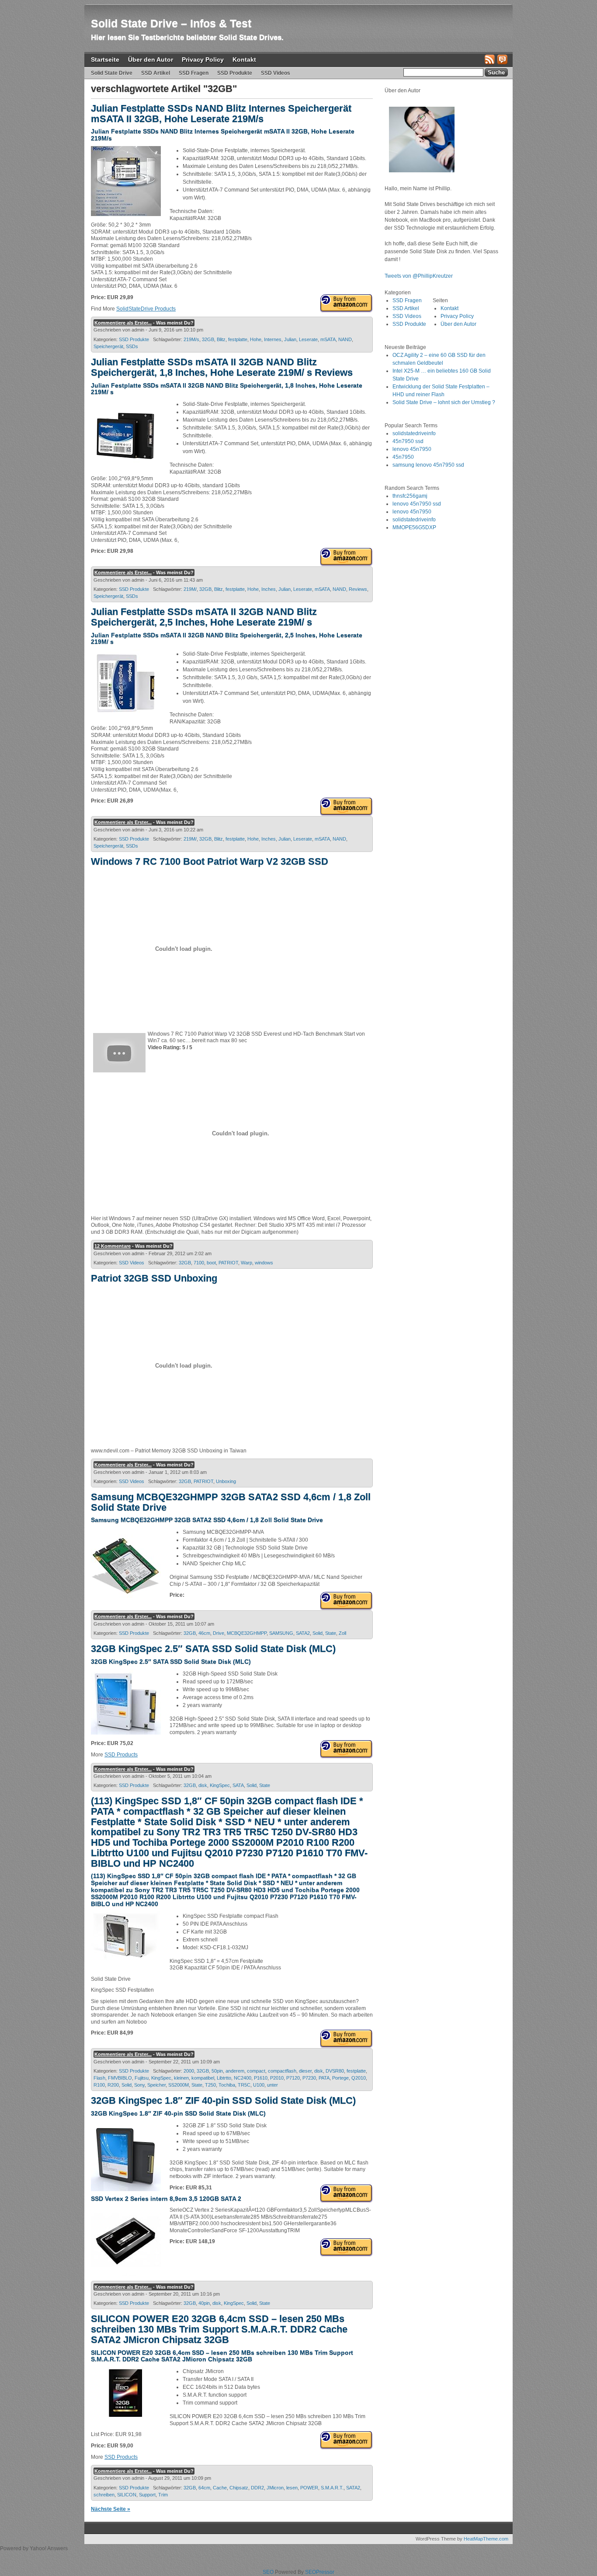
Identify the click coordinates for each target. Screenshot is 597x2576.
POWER (309, 2488)
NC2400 (243, 2078)
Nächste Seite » (111, 2509)
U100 (259, 2085)
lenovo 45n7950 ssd (417, 504)
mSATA (328, 339)
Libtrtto (224, 2078)
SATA (238, 1785)
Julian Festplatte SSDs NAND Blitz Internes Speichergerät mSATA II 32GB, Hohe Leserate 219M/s (221, 113)
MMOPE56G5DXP (414, 527)
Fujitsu (142, 2078)
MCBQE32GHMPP (247, 1633)
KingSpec (220, 1785)
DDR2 (257, 2488)
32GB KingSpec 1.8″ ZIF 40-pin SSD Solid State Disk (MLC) (223, 2100)
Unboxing (226, 1481)
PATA (324, 2078)
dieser (305, 2071)
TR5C (244, 2085)
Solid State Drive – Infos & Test (171, 23)
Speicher (156, 2085)
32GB (208, 339)
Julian (290, 339)
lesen (292, 2488)
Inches (269, 589)
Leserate (308, 339)
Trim (163, 2495)
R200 (113, 2085)
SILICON (127, 2495)
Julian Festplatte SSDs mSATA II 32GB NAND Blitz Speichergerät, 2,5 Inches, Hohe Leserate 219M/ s (204, 617)
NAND (345, 339)
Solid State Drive (112, 73)
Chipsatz (239, 2488)
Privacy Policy (203, 59)
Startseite (105, 59)
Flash (99, 2078)
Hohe (256, 339)
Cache (220, 2488)
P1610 (261, 2078)
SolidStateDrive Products (146, 309)
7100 (199, 1263)
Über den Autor (151, 59)
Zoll (342, 1633)
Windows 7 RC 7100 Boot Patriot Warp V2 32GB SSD (210, 861)
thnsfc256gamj (410, 496)
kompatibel (203, 2078)
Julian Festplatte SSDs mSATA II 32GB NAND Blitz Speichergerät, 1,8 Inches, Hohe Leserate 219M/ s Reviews (222, 367)
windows (264, 1263)
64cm (204, 2488)
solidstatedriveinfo (414, 433)
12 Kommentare (113, 1246)
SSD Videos (276, 73)
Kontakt (244, 59)
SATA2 (303, 1633)
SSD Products (121, 1755)
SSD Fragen (194, 73)
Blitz (221, 339)
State (331, 1633)
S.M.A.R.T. (332, 2488)
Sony (139, 2085)
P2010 (277, 2078)
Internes (273, 339)
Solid (318, 1633)
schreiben (104, 2495)
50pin (217, 2071)
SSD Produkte (235, 73)
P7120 (293, 2078)
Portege (340, 2078)
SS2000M (179, 2085)
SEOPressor (320, 2572)
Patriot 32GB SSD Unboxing (154, 1278)
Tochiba (227, 2085)
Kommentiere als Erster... (123, 323)
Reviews (358, 589)
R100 (99, 2085)
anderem (235, 2071)
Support (147, 2495)
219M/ (190, 589)
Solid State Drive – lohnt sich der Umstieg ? (444, 402)
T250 (210, 2085)
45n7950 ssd (408, 441)
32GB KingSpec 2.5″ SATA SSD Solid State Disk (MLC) (213, 1649)
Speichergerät (108, 346)
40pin (204, 2303)
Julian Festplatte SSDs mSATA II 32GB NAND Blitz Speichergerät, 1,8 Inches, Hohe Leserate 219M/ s (227, 389)
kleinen (181, 2078)
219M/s (191, 339)
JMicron (275, 2488)
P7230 (309, 2078)
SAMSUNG (281, 1633)
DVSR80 (335, 2071)
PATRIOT (228, 1263)
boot (211, 1263)
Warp (246, 1263)
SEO (268, 2572)
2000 (189, 2071)
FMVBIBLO (120, 2078)
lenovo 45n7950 (412, 449)
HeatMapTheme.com (486, 2539)
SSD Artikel (156, 73)
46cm (204, 1633)
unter (272, 2085)
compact (256, 2071)
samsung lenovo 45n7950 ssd (428, 465)
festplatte (238, 339)
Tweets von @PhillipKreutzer (419, 276)
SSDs (132, 346)
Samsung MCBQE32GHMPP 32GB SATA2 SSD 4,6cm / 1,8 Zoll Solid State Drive (231, 1502)
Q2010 (359, 2078)
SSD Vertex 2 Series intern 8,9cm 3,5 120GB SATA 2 (166, 2199)
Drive (219, 1633)
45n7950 (403, 457)
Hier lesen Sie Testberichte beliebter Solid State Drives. (187, 37)
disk (203, 1785)
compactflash (282, 2071)
